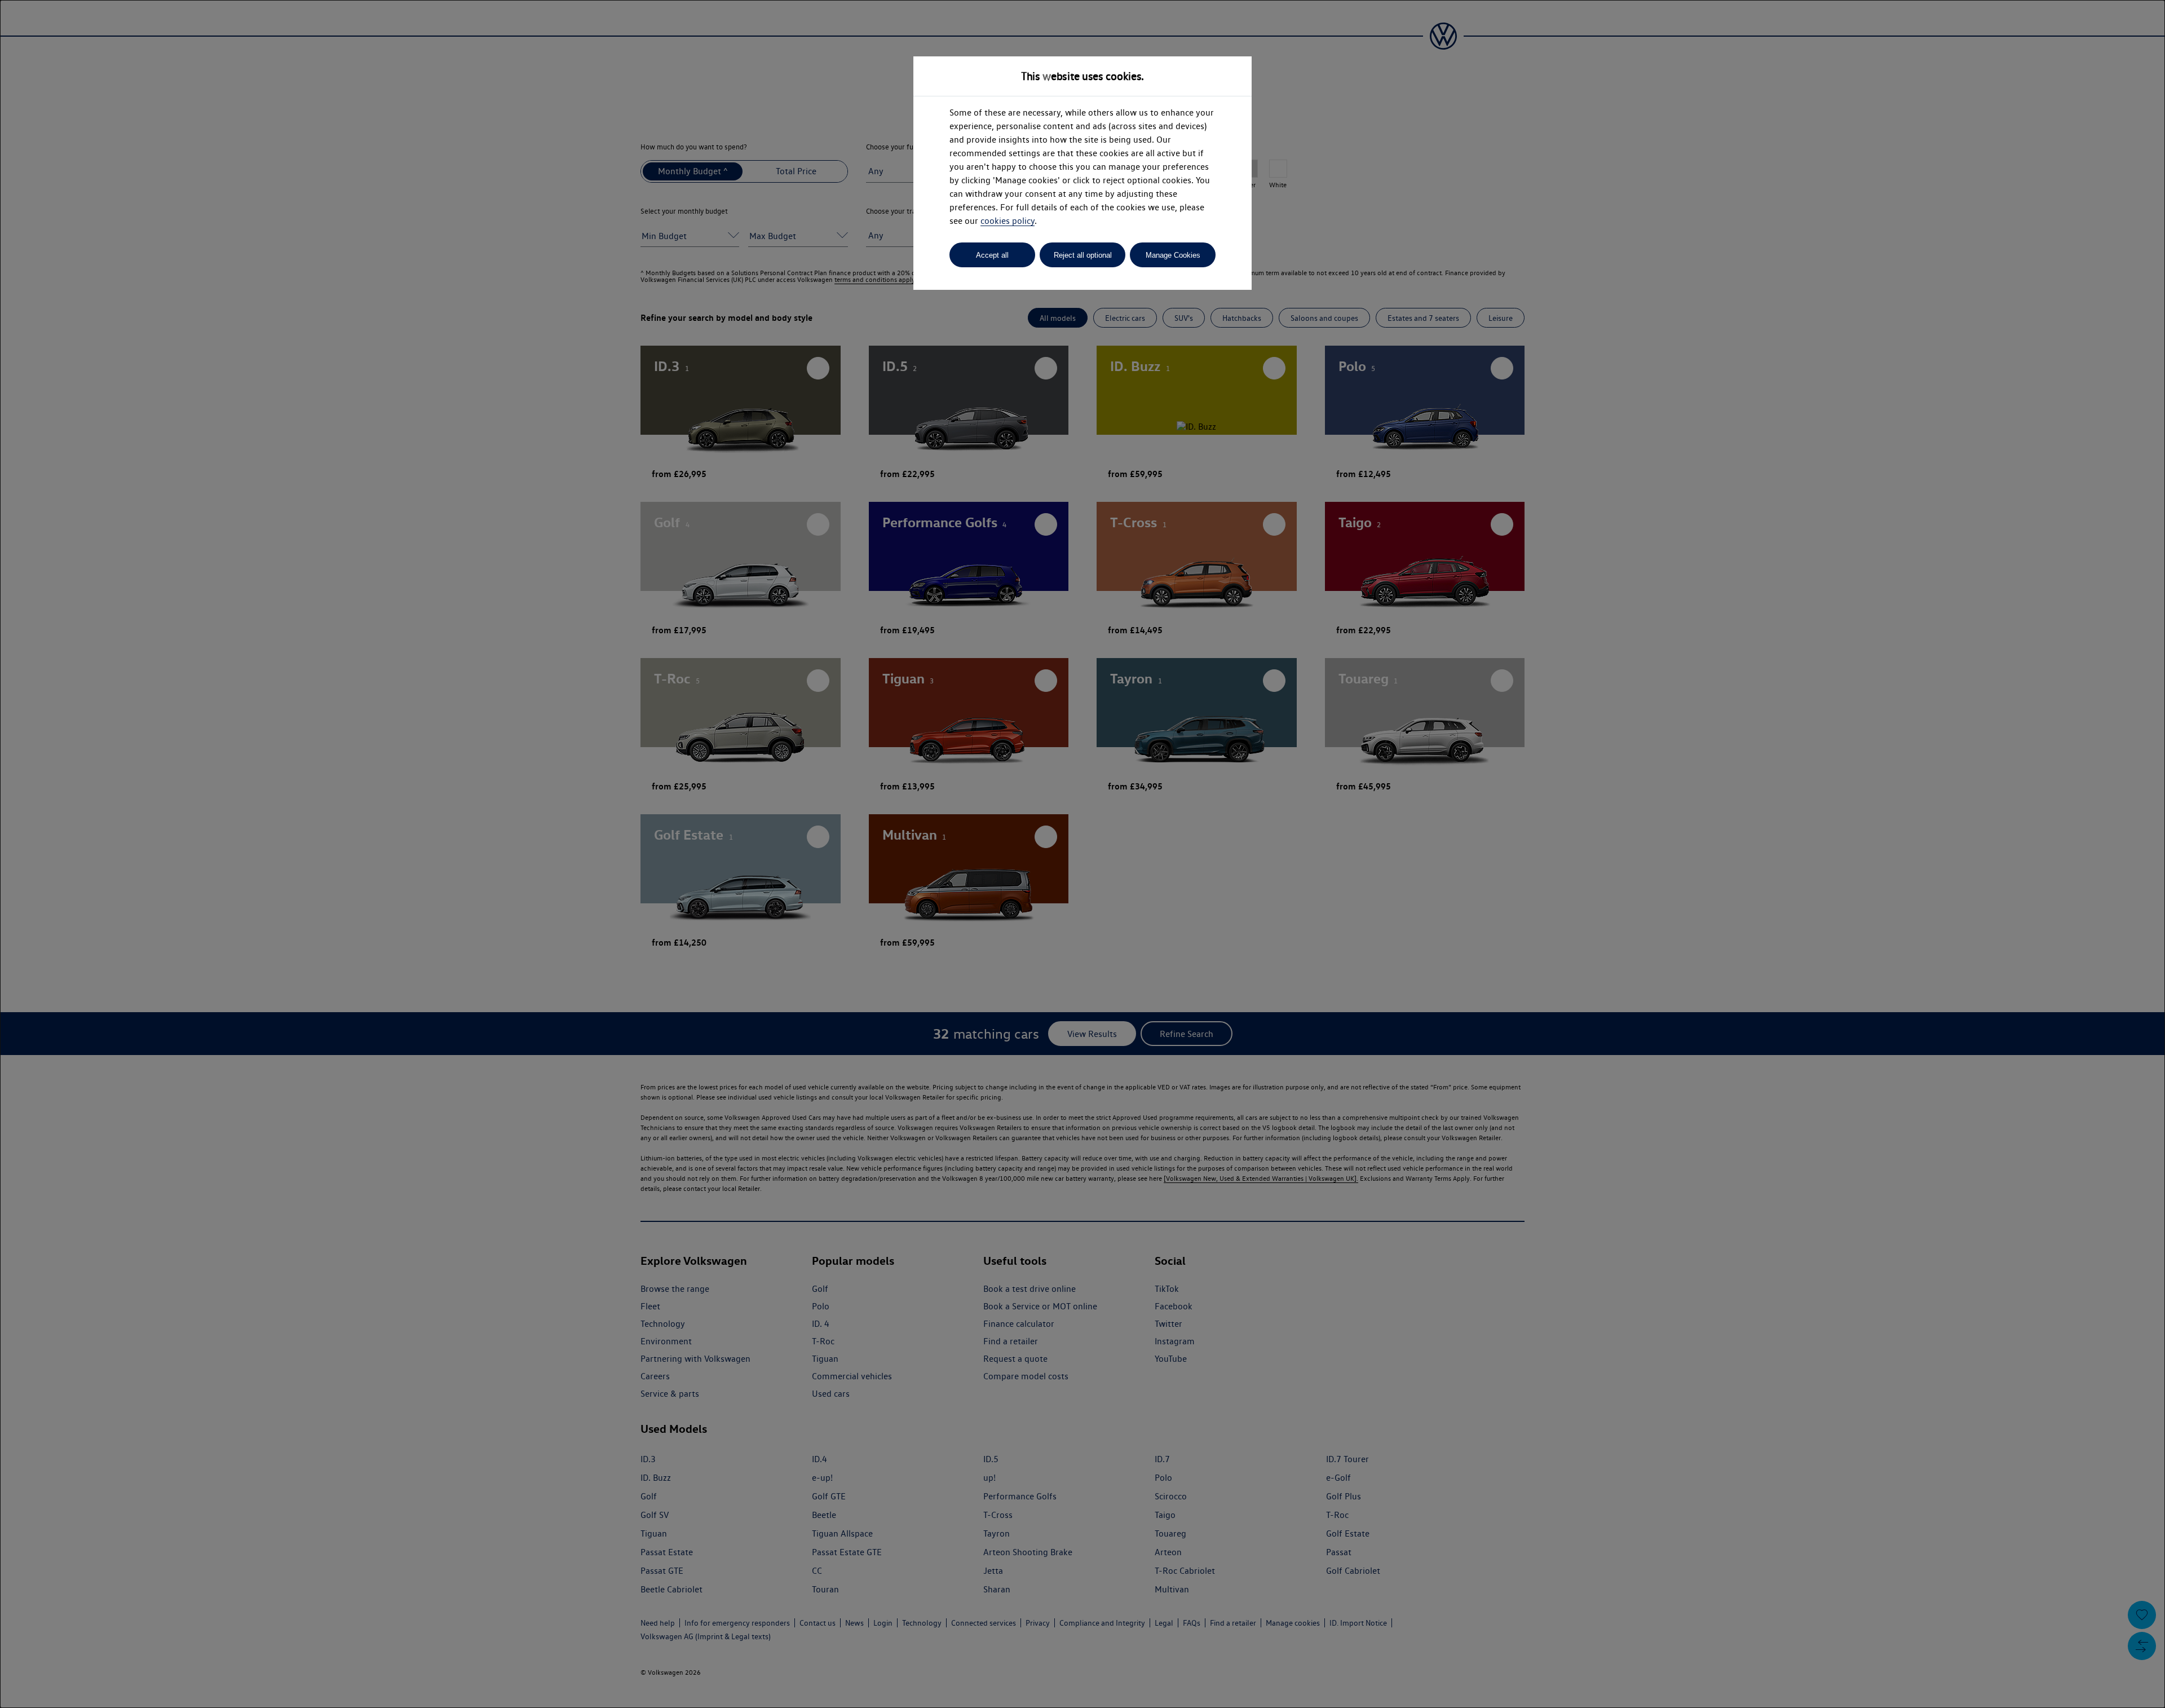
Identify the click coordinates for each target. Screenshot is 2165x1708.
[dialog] (1082, 854)
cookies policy (1008, 221)
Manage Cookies (1173, 255)
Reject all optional (1083, 255)
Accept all (992, 255)
